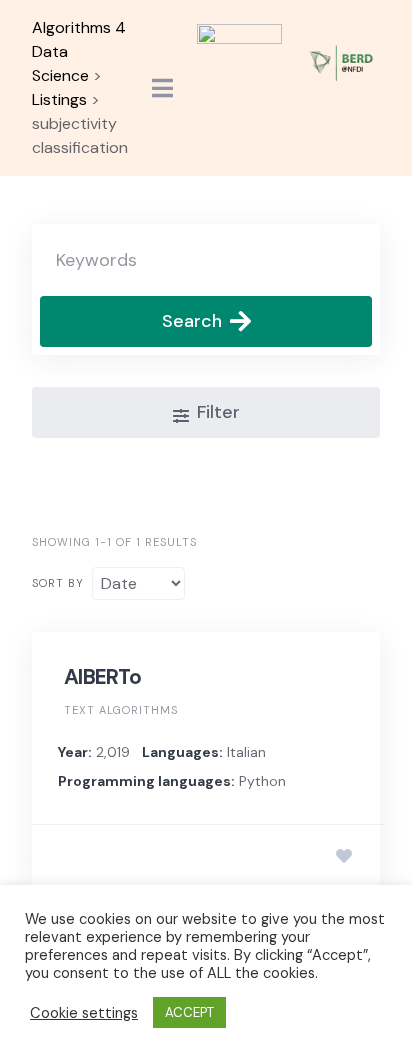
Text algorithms (121, 710)
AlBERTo (102, 677)
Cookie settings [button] (84, 1013)
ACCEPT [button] (189, 1012)
